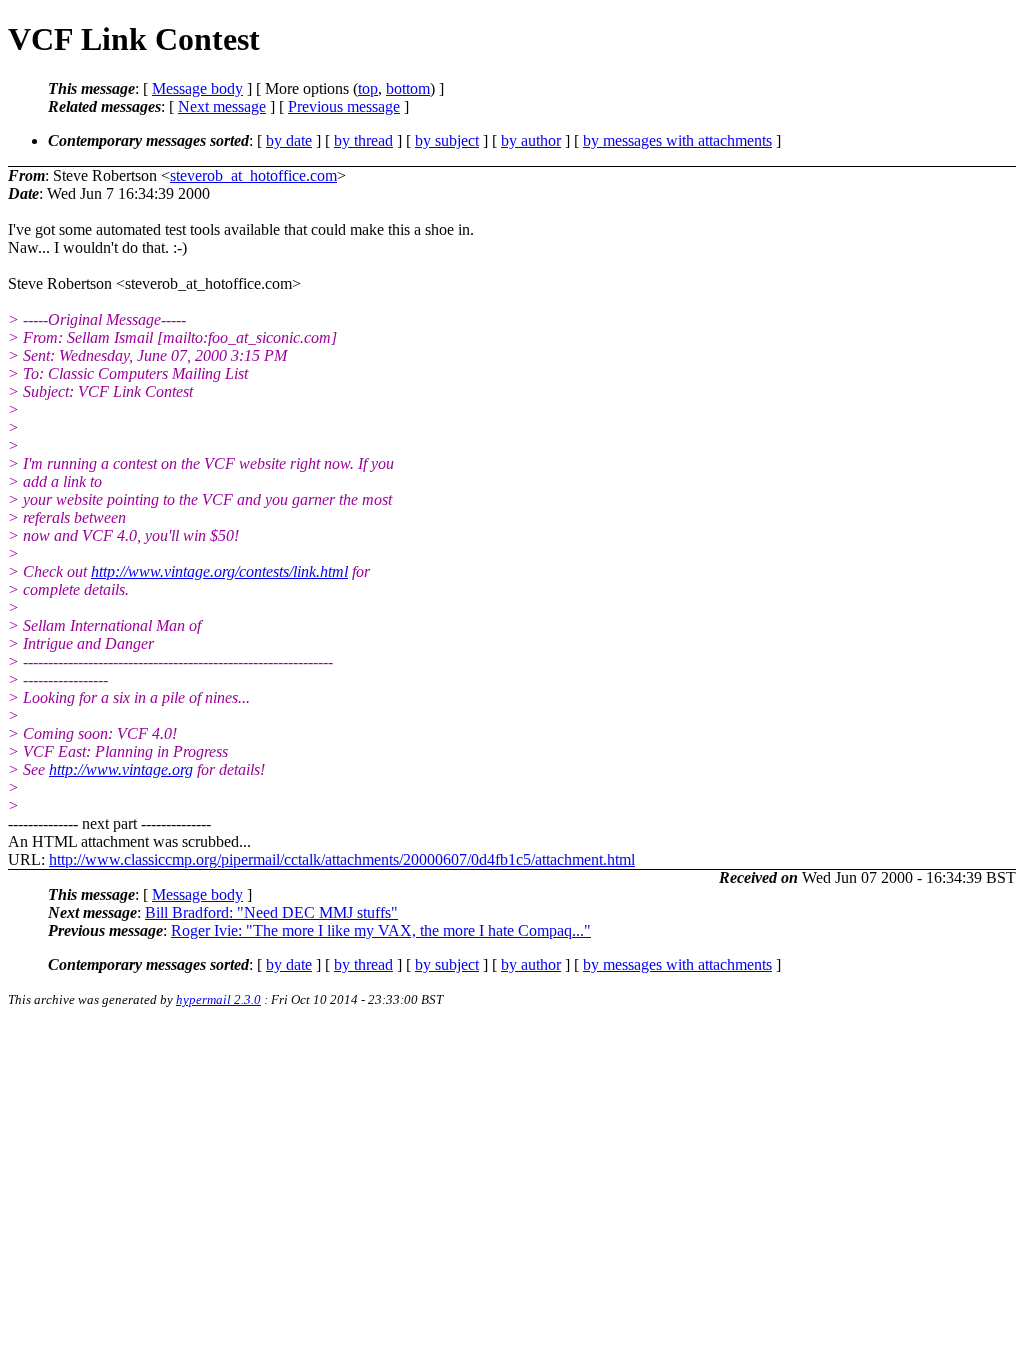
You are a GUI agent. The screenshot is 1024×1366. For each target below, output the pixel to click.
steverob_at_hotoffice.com (253, 175)
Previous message (344, 106)
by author (531, 140)
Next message (222, 106)
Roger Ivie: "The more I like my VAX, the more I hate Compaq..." (381, 930)
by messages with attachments (677, 140)
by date (289, 140)
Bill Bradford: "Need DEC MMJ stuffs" (271, 912)
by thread (363, 140)
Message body (197, 88)
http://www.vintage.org (121, 769)
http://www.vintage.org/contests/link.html (219, 571)
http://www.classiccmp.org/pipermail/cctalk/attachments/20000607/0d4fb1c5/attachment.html (342, 859)
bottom (408, 88)
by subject (447, 140)
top (368, 88)
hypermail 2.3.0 (218, 999)
